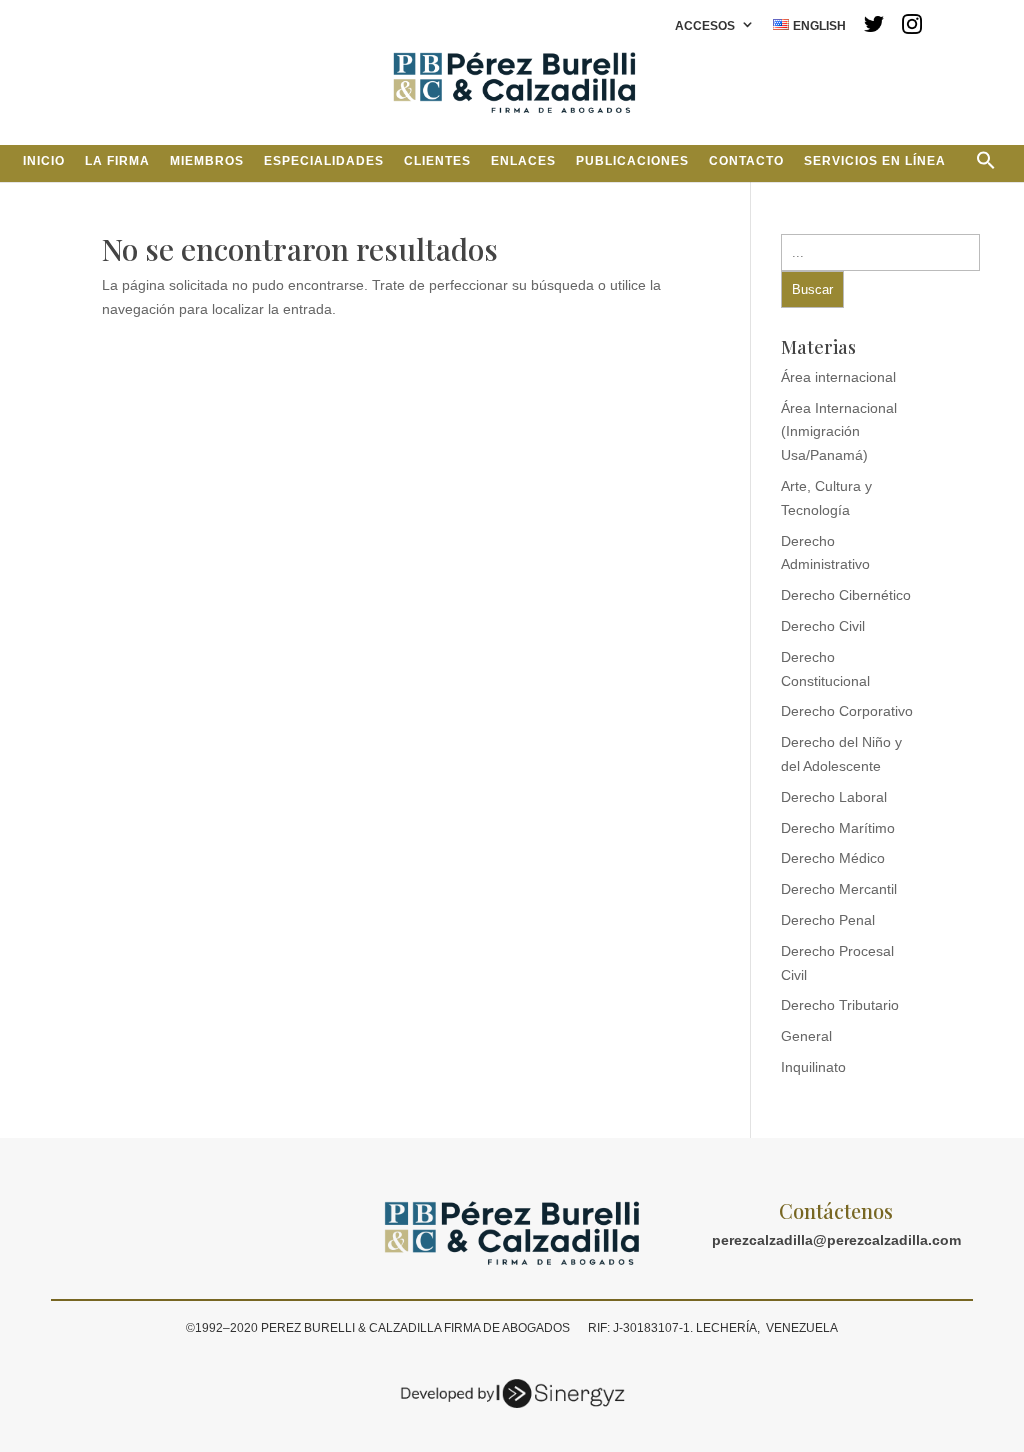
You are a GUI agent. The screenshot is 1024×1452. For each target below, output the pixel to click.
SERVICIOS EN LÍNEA (875, 161)
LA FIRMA (117, 161)
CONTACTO (746, 161)
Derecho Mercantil (839, 889)
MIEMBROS (207, 161)
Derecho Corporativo (847, 711)
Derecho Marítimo (838, 828)
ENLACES (523, 161)
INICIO (44, 161)
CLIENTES (437, 161)
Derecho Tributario (840, 1005)
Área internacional (838, 377)
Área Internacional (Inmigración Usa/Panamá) (839, 432)
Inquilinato (813, 1067)
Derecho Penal (828, 920)
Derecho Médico (833, 858)
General (806, 1036)
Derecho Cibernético (846, 595)
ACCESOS (705, 26)
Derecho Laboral (834, 797)
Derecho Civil (823, 626)
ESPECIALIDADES (324, 161)
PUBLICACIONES (632, 161)
